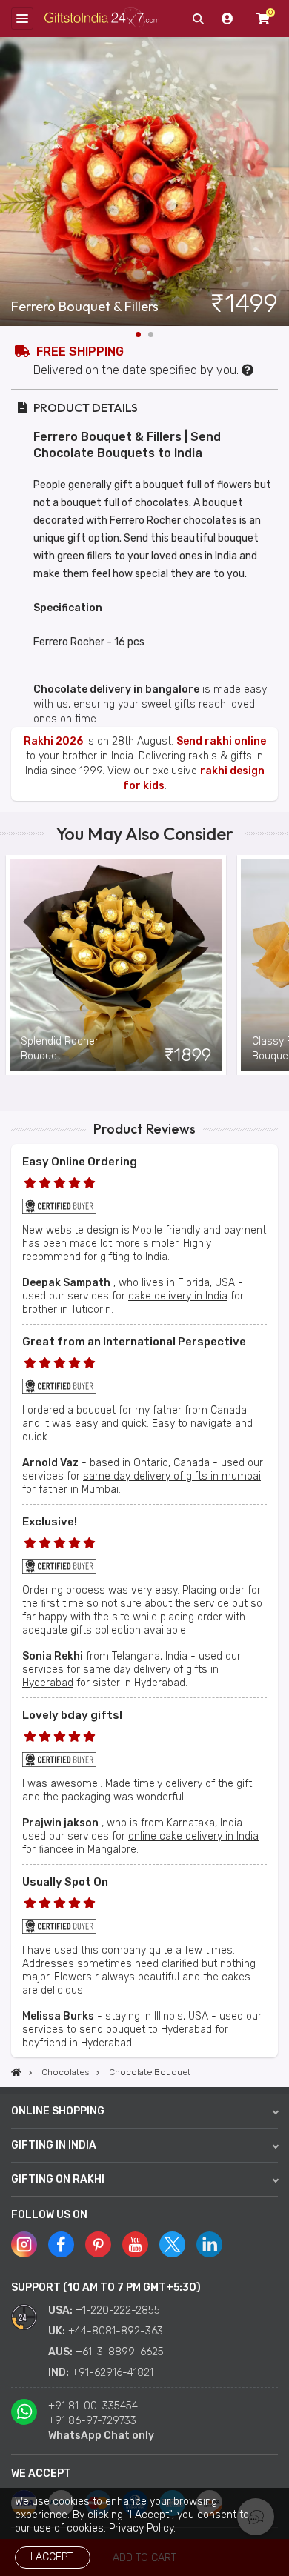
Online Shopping (58, 2111)
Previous (11, 965)
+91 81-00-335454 (93, 2406)
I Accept (52, 2557)
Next (278, 182)
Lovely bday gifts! (72, 1715)
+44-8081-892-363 (116, 2331)
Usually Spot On (65, 1882)
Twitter (172, 2244)
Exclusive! (50, 1522)
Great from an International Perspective (134, 1342)
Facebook (61, 2244)
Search (198, 19)
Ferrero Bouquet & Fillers (85, 307)
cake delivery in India (178, 1296)
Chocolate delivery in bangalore (116, 689)
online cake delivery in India (193, 1836)
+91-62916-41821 (113, 2373)
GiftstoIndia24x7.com (102, 19)
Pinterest (98, 2244)
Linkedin (209, 2244)
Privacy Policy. (142, 2528)
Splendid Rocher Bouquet (60, 1049)
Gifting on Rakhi (58, 2179)
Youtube (135, 2244)
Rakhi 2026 (53, 741)
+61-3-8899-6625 (120, 2352)
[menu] (22, 19)
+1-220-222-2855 (118, 2310)
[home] (16, 2072)
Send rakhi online (221, 741)
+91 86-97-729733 (92, 2421)
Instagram (24, 2244)
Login (227, 19)
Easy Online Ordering (80, 1162)
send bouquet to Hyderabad (146, 2030)
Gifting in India (54, 2145)
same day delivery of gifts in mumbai (172, 1476)
